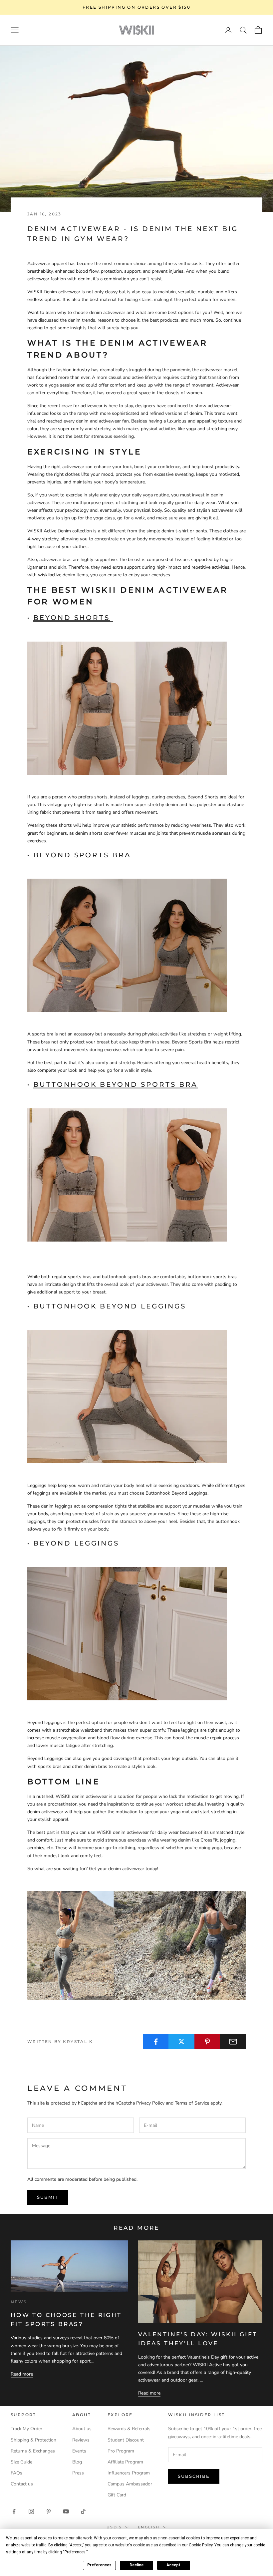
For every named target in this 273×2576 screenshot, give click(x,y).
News (19, 2302)
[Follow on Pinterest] (49, 2511)
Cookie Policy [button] (201, 2545)
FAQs (16, 2473)
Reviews (81, 2440)
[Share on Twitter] (181, 2042)
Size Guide (21, 2462)
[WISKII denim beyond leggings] (116, 1633)
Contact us (22, 2484)
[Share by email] (233, 2042)
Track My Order (26, 2429)
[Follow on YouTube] (66, 2511)
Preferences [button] (75, 2552)
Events (79, 2451)
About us (82, 2429)
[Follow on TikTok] (83, 2511)
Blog (77, 2462)
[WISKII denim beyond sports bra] (116, 945)
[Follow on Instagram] (31, 2511)
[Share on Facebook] (156, 2042)
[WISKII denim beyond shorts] (127, 708)
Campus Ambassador (130, 2484)
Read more (22, 2374)
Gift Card (117, 2495)
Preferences (99, 2565)
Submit (48, 2197)
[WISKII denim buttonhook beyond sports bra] (116, 1174)
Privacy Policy (150, 2103)
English (149, 2527)
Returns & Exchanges (33, 2451)
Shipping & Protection (33, 2440)
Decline (136, 2565)
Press (78, 2473)
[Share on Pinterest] (207, 2042)
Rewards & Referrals (129, 2429)
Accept (173, 2565)
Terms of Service (192, 2103)
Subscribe (194, 2476)
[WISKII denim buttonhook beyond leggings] (116, 1396)
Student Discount (126, 2440)
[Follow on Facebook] (14, 2511)
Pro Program (121, 2451)
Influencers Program (129, 2473)
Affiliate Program (125, 2462)
